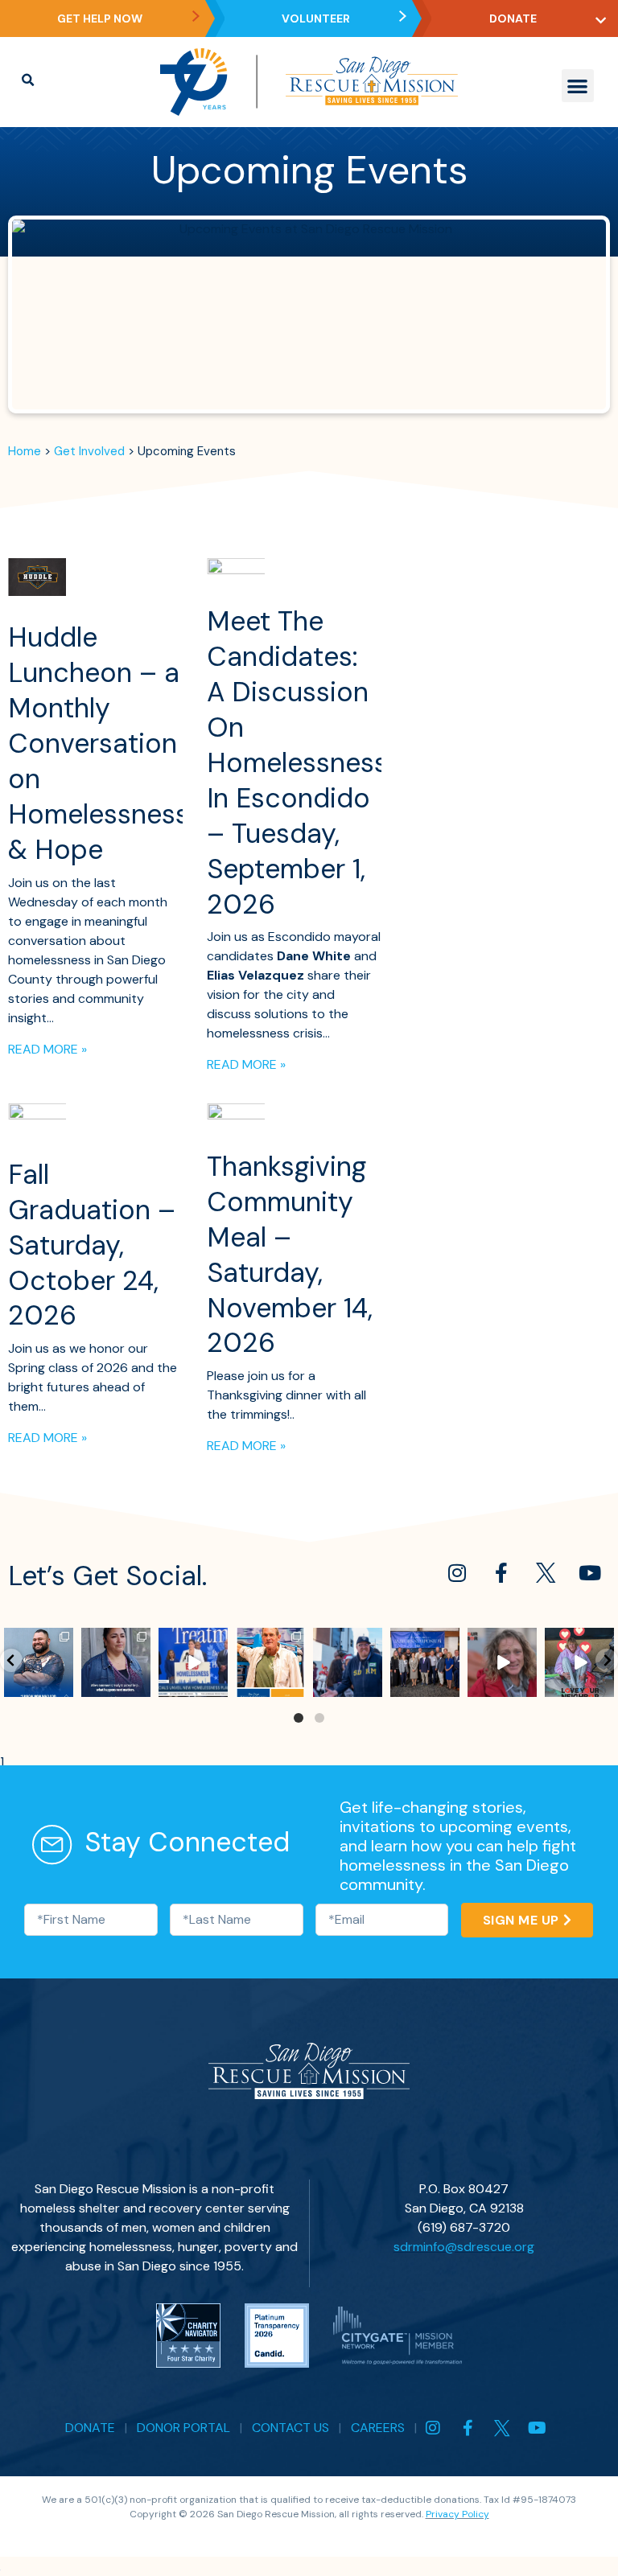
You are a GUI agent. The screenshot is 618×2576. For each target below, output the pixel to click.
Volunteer (316, 18)
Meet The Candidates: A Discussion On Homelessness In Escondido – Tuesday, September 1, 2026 (297, 762)
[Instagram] (457, 1572)
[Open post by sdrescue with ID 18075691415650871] (425, 1662)
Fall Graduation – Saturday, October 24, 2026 (92, 1245)
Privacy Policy (457, 2514)
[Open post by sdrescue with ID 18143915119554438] (193, 1662)
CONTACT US (290, 2428)
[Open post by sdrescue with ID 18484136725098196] (39, 1662)
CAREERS (378, 2428)
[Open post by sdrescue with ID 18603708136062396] (270, 1662)
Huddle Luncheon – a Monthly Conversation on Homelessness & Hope (99, 743)
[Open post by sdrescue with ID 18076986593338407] (116, 1662)
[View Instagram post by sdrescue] (64, 1687)
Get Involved (89, 451)
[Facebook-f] (501, 1572)
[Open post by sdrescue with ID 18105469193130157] (579, 1662)
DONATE (90, 2428)
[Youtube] (590, 1572)
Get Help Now (100, 18)
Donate (513, 18)
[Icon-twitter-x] (546, 1572)
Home (25, 451)
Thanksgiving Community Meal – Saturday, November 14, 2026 (290, 1255)
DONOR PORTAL (183, 2428)
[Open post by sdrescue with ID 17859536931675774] (502, 1662)
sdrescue (38, 1640)
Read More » (47, 1049)
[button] (578, 86)
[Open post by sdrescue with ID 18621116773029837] (348, 1662)
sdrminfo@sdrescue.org (464, 2247)
